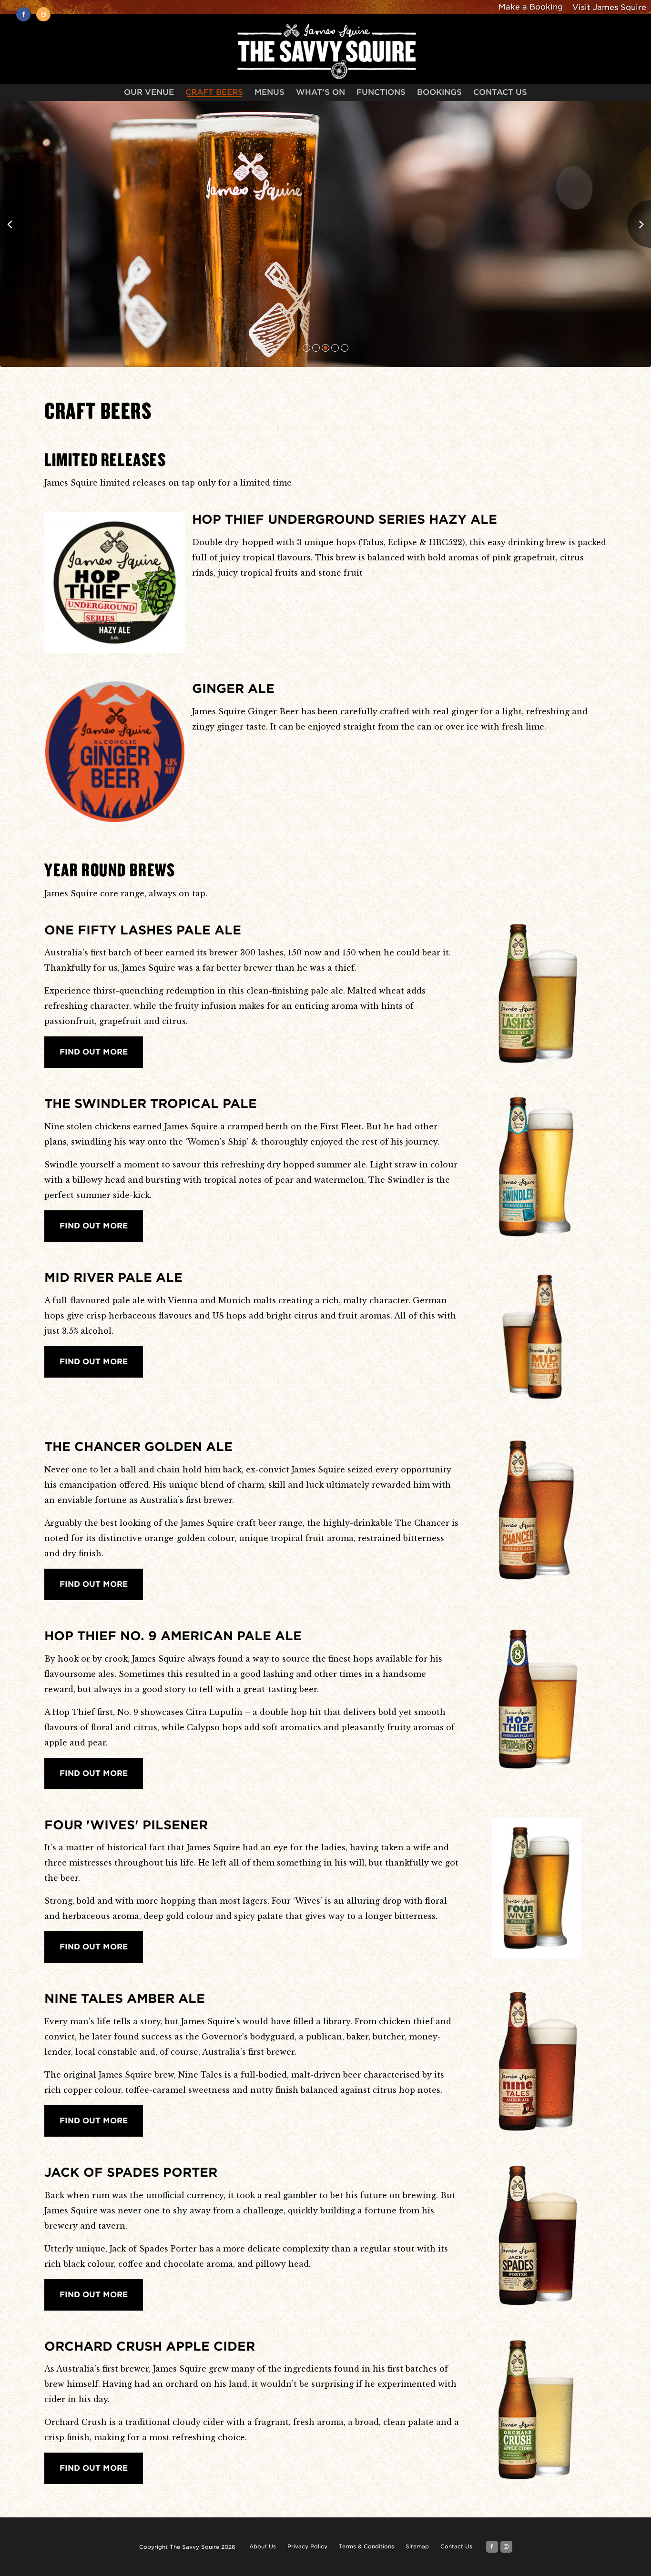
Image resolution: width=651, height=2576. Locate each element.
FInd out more (94, 2468)
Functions (381, 93)
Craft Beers (214, 93)
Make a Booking (531, 7)
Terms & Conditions (366, 2546)
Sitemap (417, 2546)
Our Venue (149, 93)
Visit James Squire (609, 7)
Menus (270, 93)
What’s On (320, 93)
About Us (263, 2546)
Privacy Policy (307, 2546)
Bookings (439, 93)
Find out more (94, 1052)
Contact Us (500, 93)
